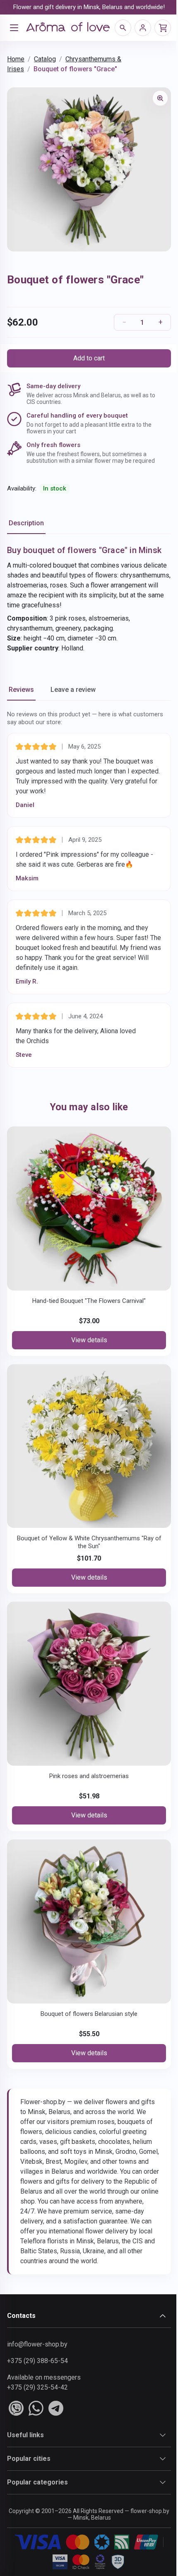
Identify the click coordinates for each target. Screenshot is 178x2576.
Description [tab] (26, 523)
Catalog (45, 59)
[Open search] (123, 28)
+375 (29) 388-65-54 (37, 2361)
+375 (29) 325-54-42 (37, 2387)
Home (16, 59)
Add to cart (89, 358)
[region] (89, 169)
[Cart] (163, 28)
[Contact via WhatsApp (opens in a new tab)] (36, 2408)
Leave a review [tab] (73, 690)
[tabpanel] (89, 599)
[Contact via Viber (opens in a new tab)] (16, 2408)
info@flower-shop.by (37, 2344)
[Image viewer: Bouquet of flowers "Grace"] (160, 98)
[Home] (68, 28)
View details (89, 1340)
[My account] (143, 28)
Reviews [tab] (21, 690)
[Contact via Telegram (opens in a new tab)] (56, 2408)
